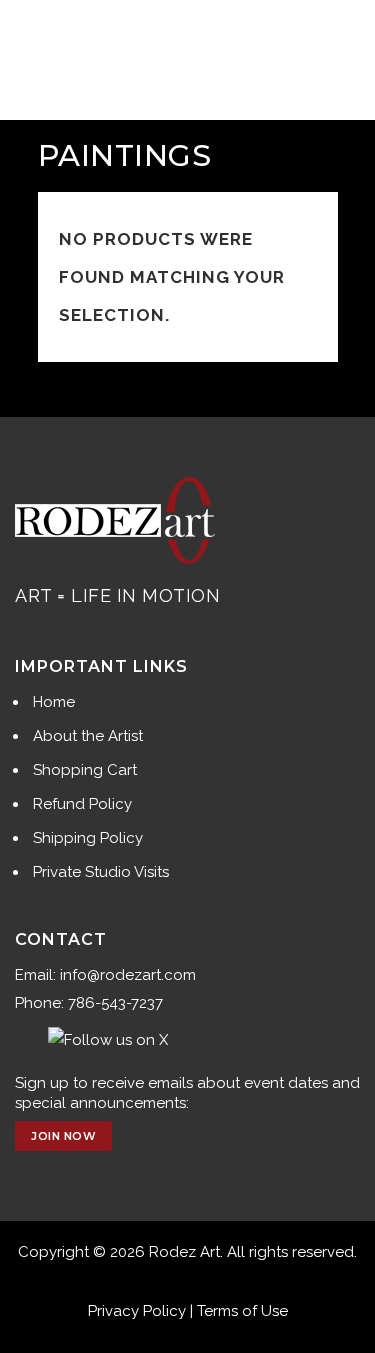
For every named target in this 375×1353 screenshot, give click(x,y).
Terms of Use (242, 1311)
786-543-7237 (115, 1003)
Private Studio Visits (101, 872)
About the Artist (88, 736)
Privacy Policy (137, 1311)
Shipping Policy (88, 838)
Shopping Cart (85, 770)
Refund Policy (82, 804)
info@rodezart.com (128, 975)
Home (54, 702)
